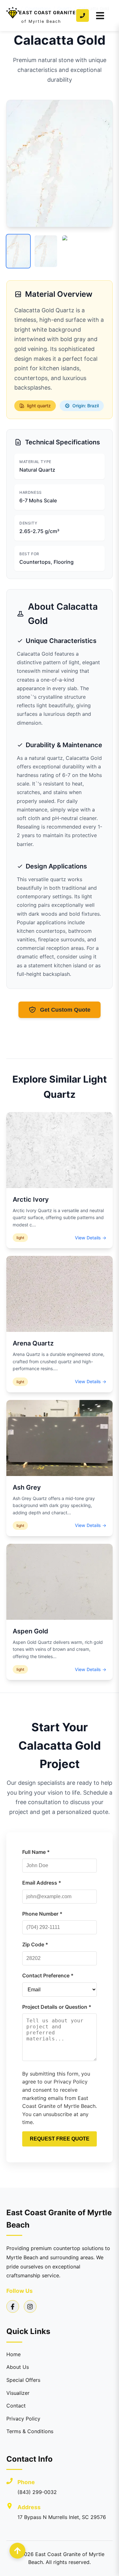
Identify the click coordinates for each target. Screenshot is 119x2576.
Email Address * (42, 1883)
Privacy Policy (23, 2419)
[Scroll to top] (17, 2551)
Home (13, 2354)
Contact (16, 2406)
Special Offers (23, 2380)
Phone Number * (42, 1914)
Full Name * (36, 1852)
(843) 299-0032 (37, 2492)
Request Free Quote (60, 2139)
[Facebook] (13, 2306)
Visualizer (18, 2393)
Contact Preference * (48, 1975)
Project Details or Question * (57, 2007)
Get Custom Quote (65, 1010)
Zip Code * (35, 1944)
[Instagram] (30, 2306)
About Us (18, 2367)
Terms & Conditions (30, 2431)
